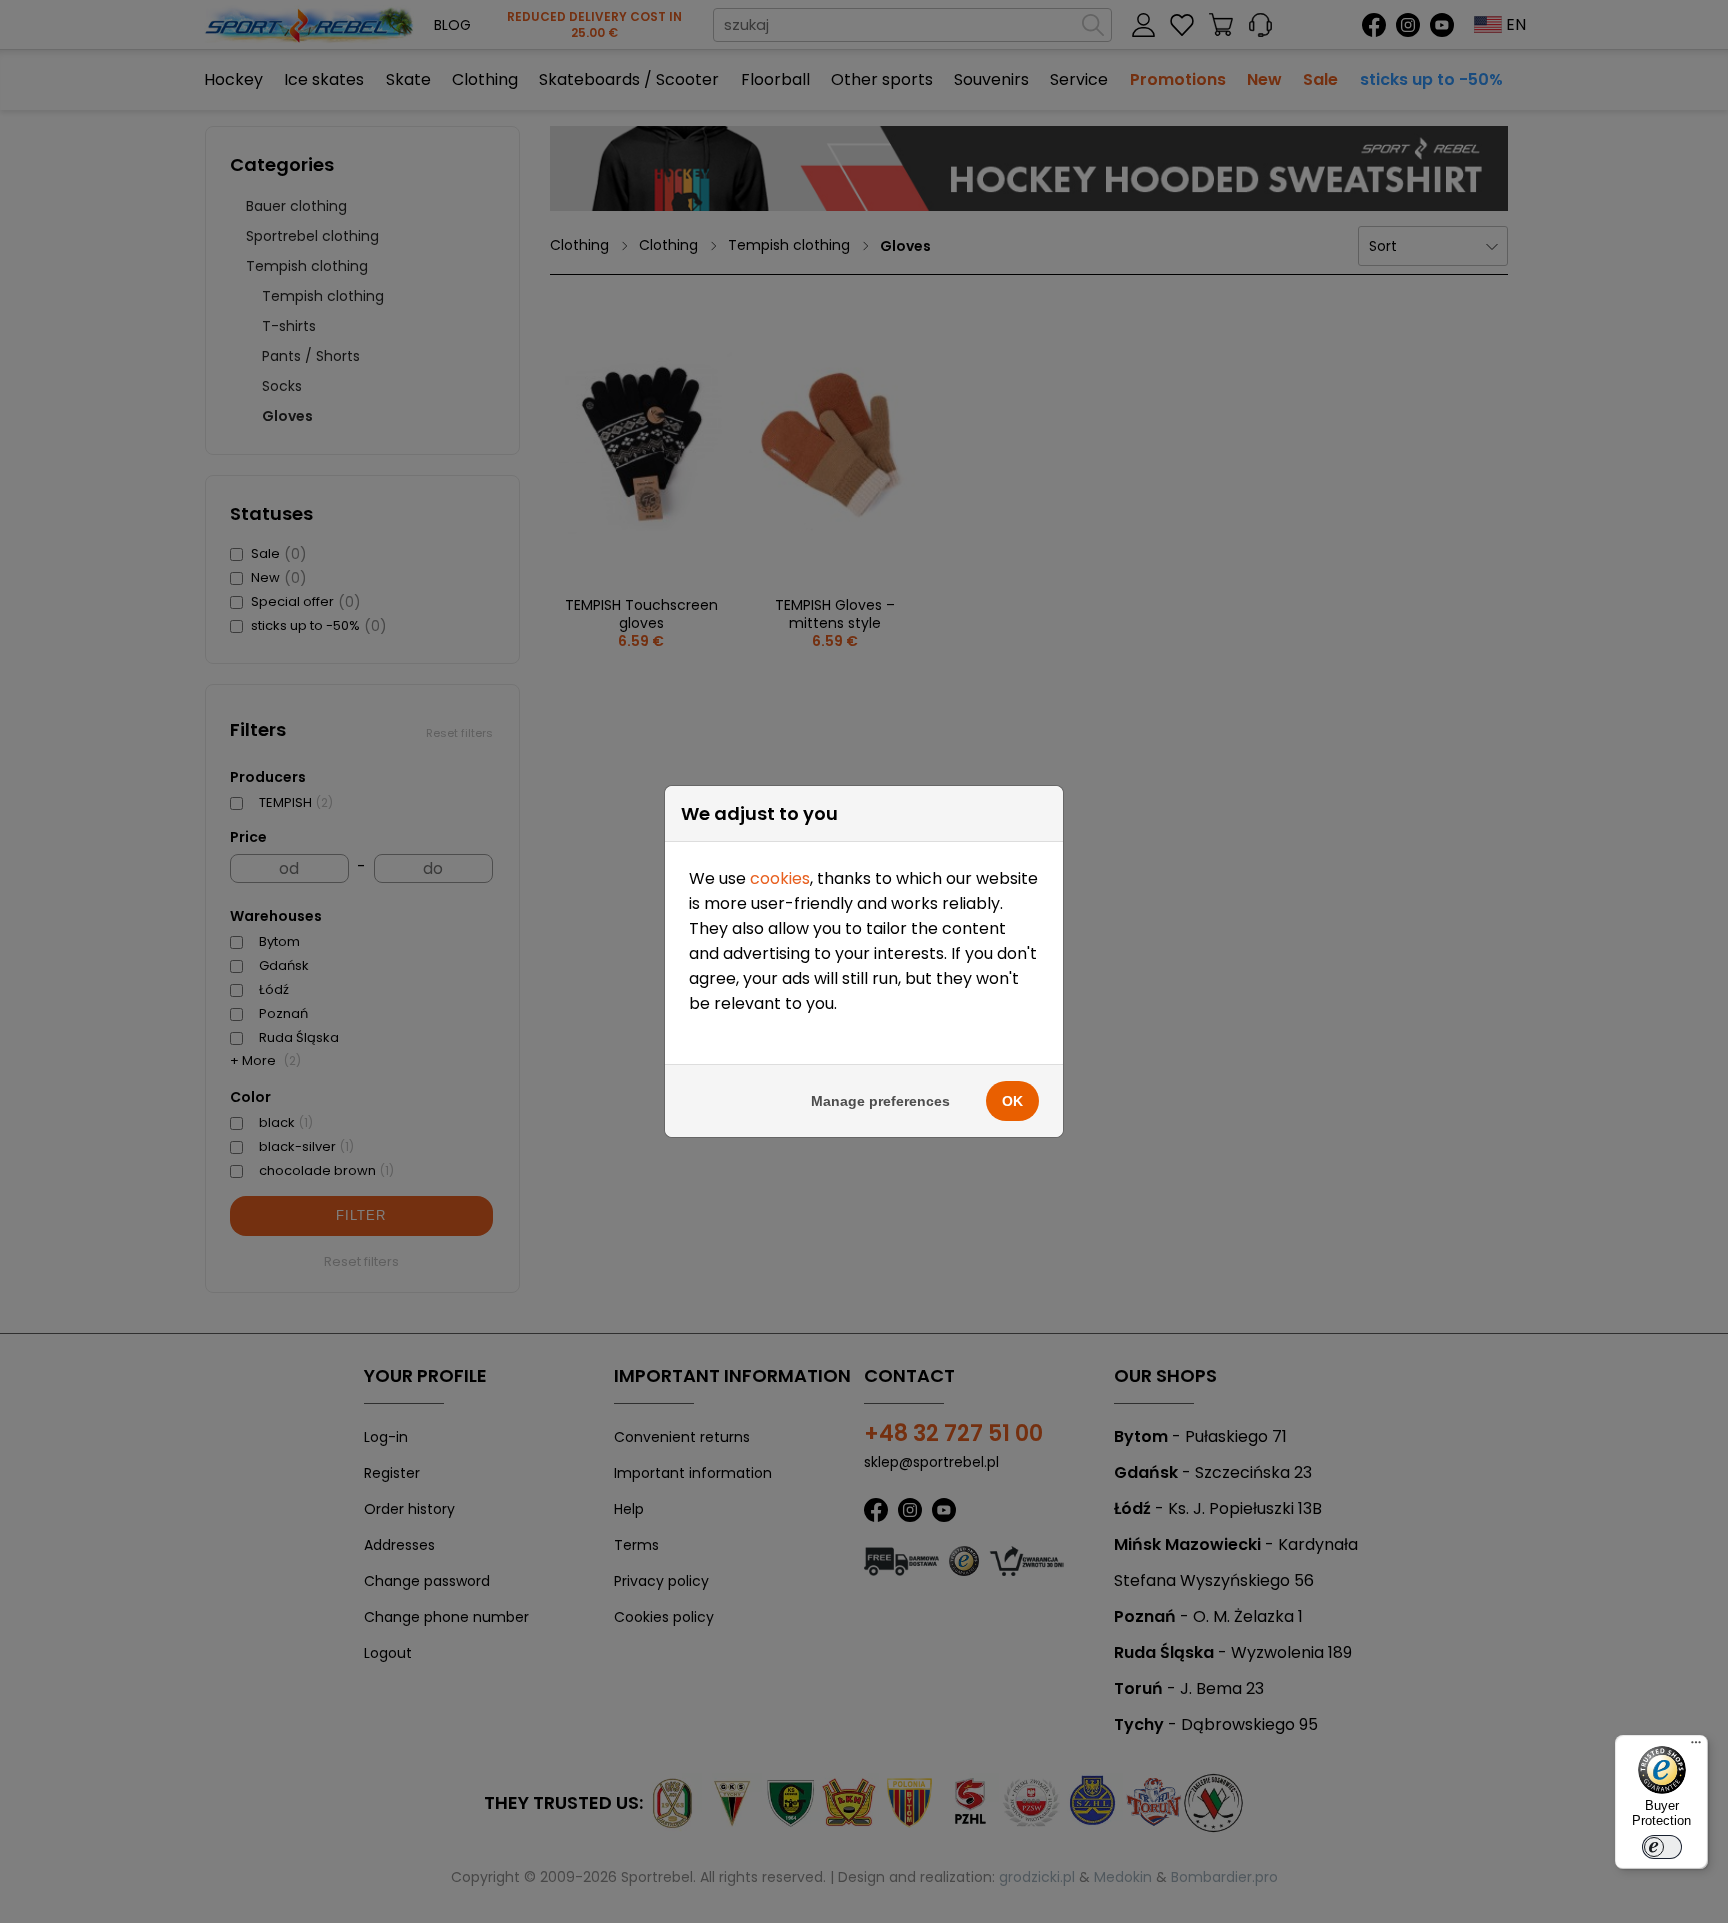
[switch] (1662, 1847)
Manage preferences (880, 1101)
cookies (780, 878)
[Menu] (1696, 1747)
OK (1012, 1101)
